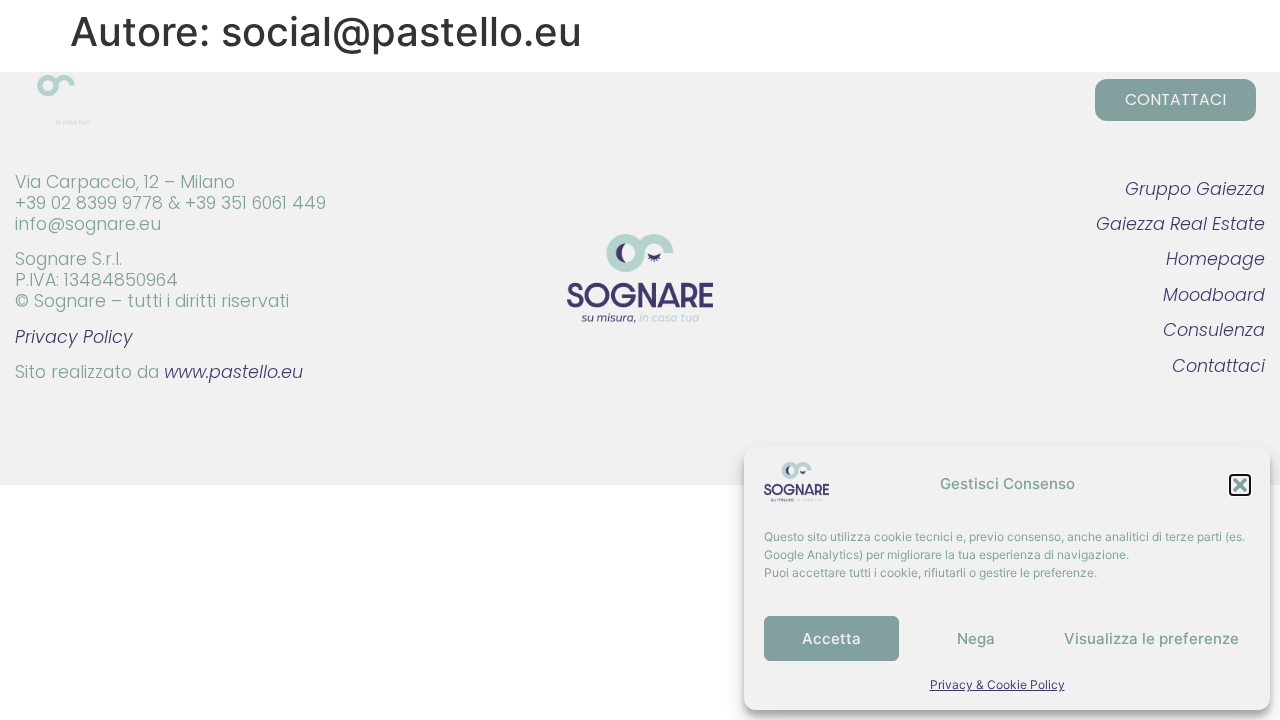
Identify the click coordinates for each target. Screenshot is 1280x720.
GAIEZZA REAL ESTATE (728, 99)
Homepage (1215, 259)
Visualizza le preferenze (1151, 638)
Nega (976, 638)
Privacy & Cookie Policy (997, 684)
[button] (1240, 485)
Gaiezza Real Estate (1180, 224)
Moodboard (1214, 295)
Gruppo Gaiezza (1195, 189)
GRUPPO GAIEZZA (528, 99)
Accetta (831, 638)
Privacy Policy (74, 337)
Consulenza (1214, 330)
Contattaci (1218, 366)
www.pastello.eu (233, 372)
